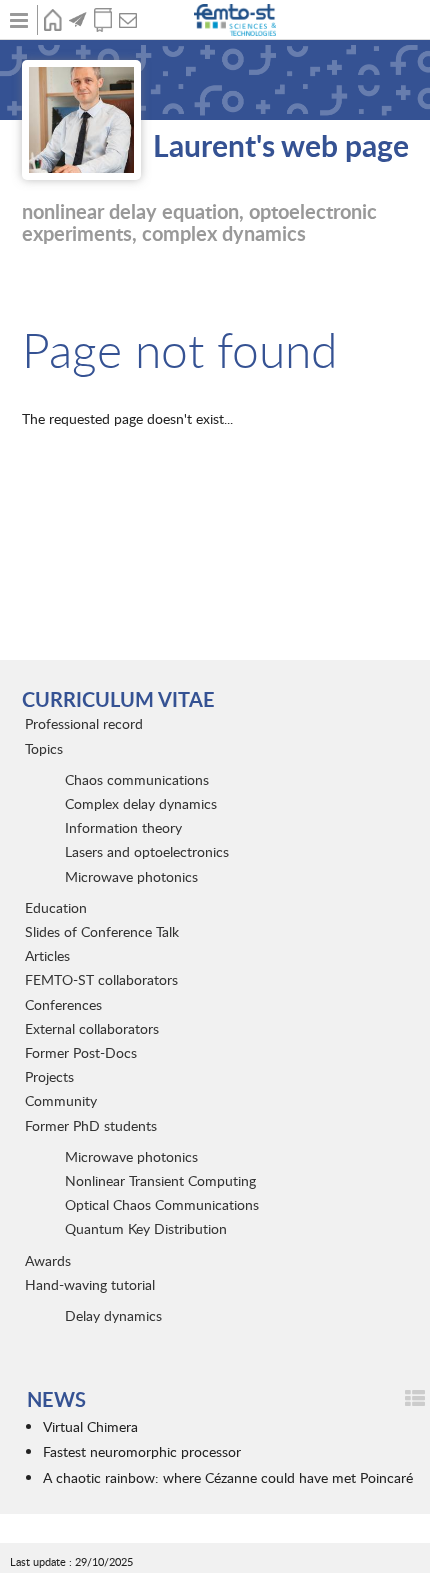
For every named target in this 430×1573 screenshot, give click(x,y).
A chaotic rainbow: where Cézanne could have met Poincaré (228, 1477)
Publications (102, 20)
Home (52, 20)
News (77, 20)
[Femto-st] (237, 20)
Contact (127, 20)
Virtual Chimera (90, 1426)
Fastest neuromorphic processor (142, 1451)
